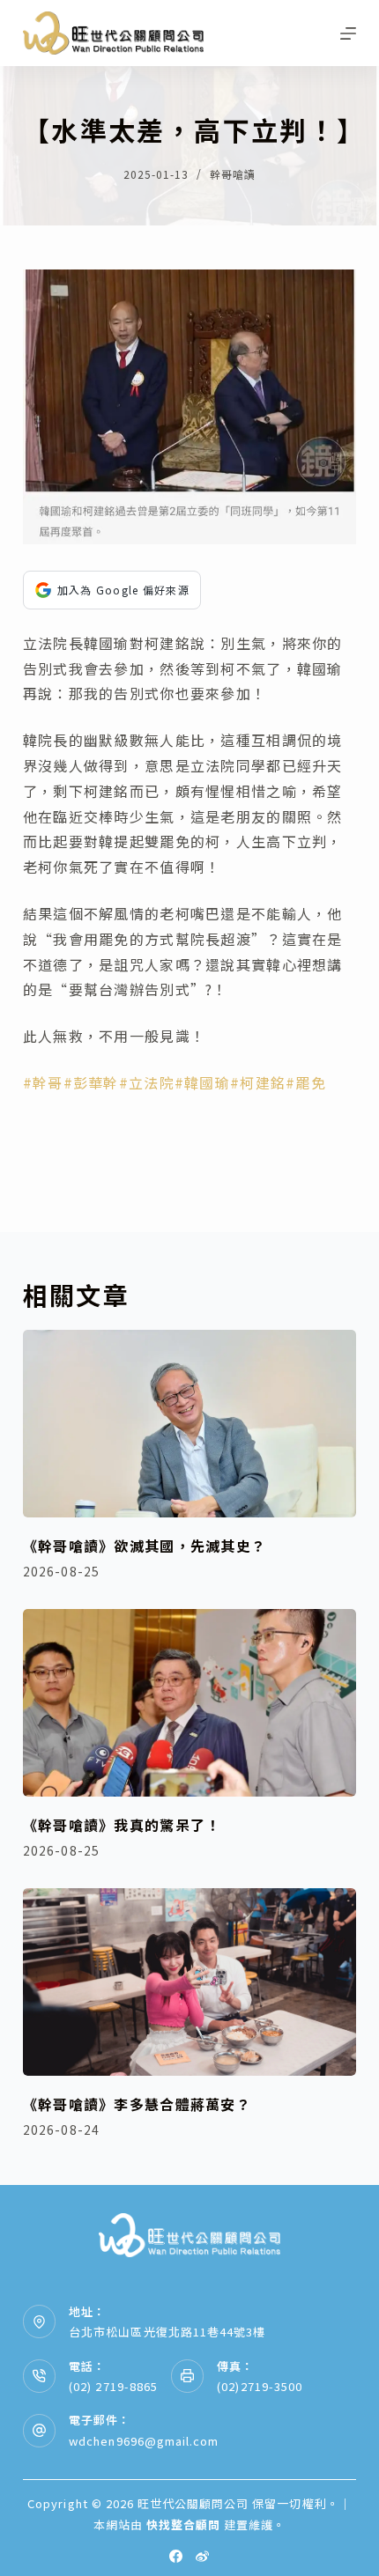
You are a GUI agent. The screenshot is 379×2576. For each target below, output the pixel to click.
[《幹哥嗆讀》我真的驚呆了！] (189, 1703)
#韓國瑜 (202, 1082)
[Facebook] (176, 2556)
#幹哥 (43, 1082)
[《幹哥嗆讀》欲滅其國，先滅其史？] (189, 1424)
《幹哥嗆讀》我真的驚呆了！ (122, 1825)
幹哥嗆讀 (233, 174)
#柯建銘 (258, 1082)
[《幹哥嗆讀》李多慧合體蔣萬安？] (189, 1982)
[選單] (348, 33)
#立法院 (147, 1082)
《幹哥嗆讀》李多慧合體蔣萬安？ (137, 2104)
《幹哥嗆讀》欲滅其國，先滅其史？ (145, 1546)
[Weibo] (202, 2556)
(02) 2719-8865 (113, 2386)
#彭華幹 (91, 1082)
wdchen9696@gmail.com (144, 2441)
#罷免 (306, 1082)
